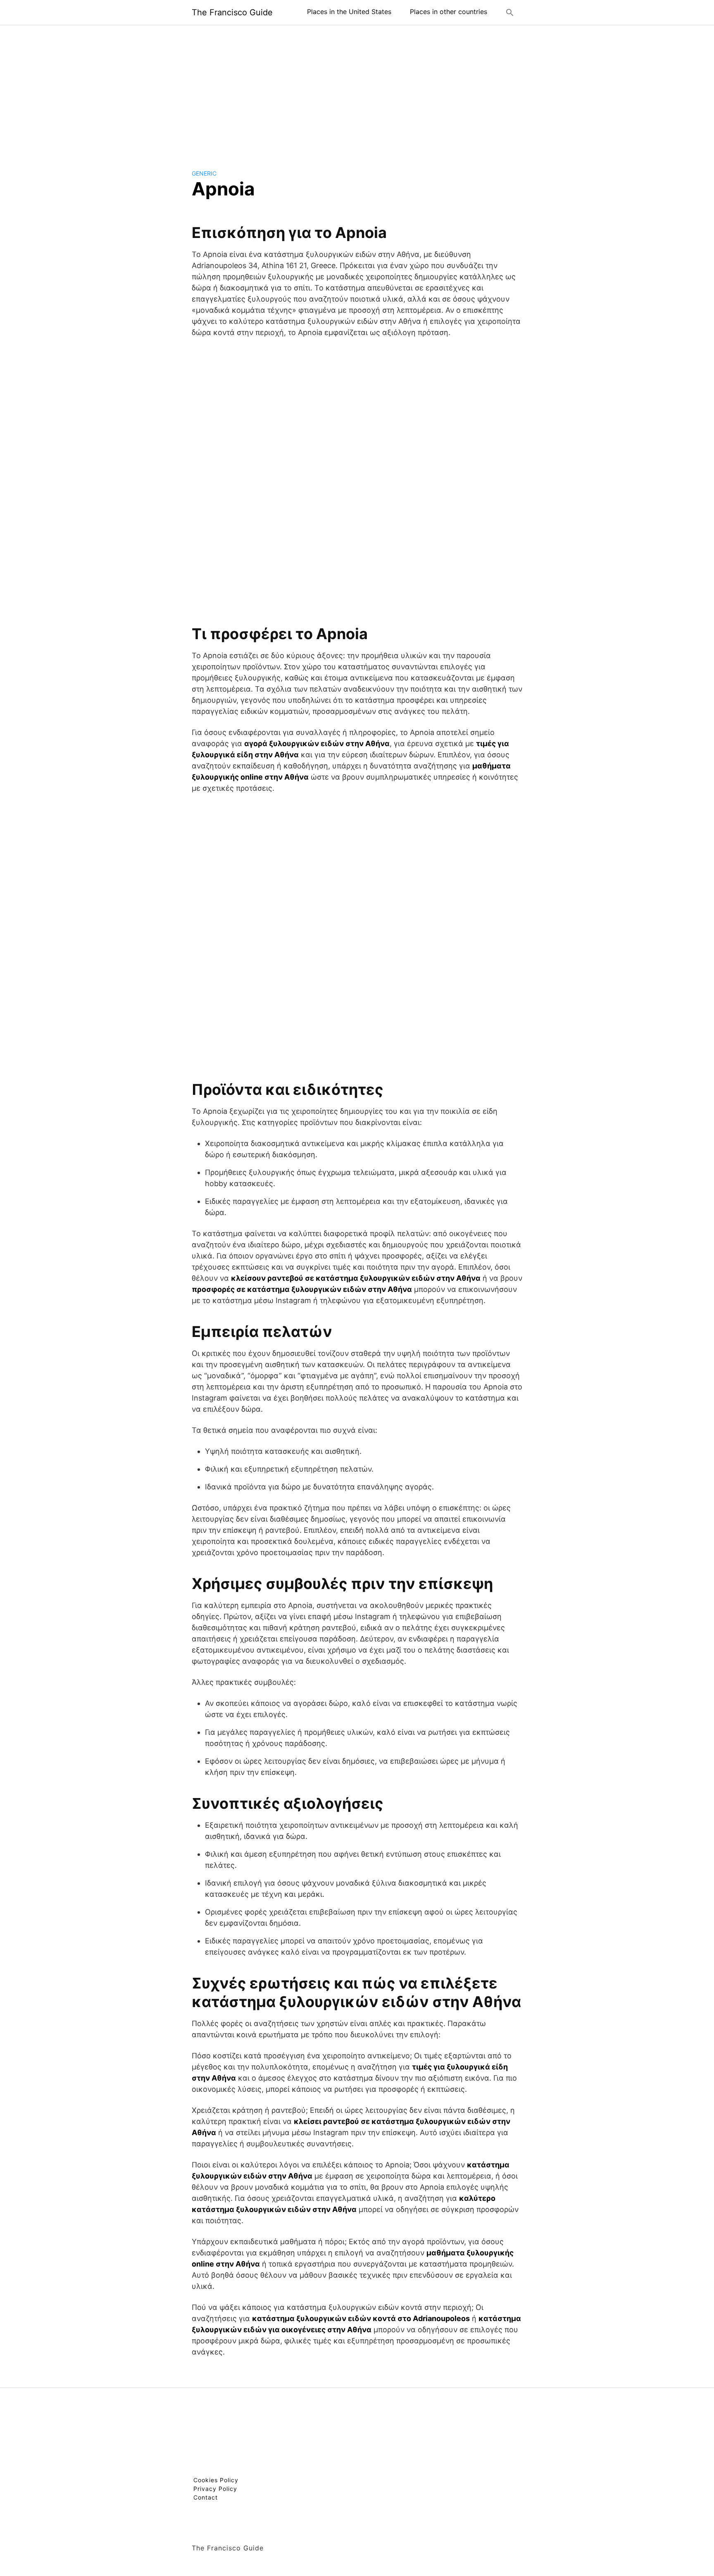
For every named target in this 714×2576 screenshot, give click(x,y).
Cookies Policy (216, 2480)
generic (204, 173)
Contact (206, 2497)
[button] (510, 12)
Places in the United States (349, 12)
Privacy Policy (215, 2489)
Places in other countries (449, 12)
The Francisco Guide (232, 12)
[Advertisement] (357, 90)
